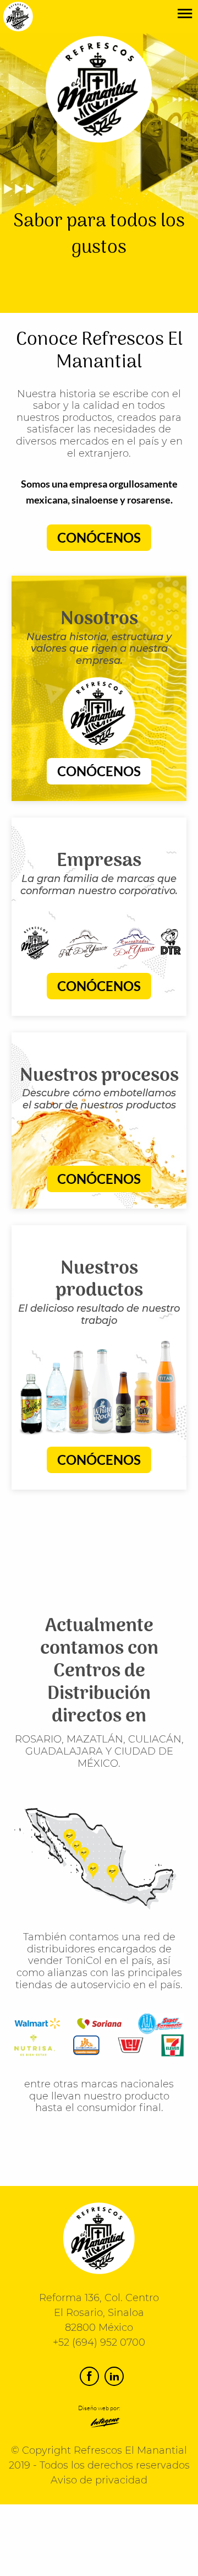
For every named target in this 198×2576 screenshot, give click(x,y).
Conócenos (99, 537)
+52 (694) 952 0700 (99, 2342)
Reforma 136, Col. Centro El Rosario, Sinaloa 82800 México (99, 2313)
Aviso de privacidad (99, 2480)
